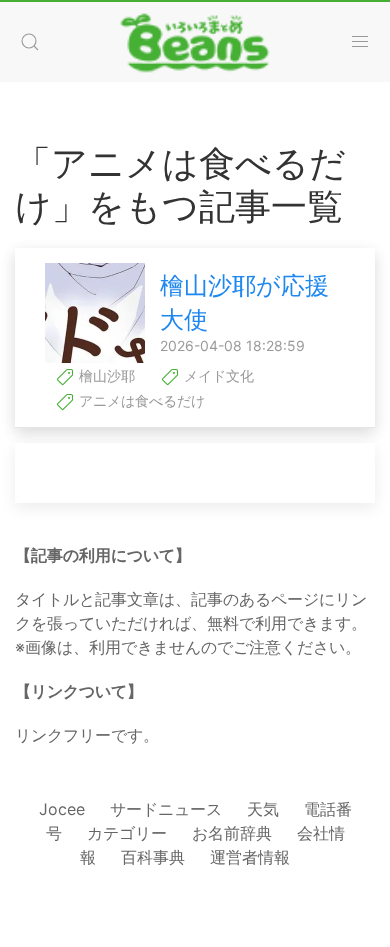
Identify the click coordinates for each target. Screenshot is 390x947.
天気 (263, 809)
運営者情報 (250, 857)
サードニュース (166, 809)
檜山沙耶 (105, 375)
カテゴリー (127, 833)
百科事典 (153, 857)
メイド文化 (217, 375)
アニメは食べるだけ (140, 400)
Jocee (62, 809)
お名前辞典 (232, 833)
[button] (30, 42)
